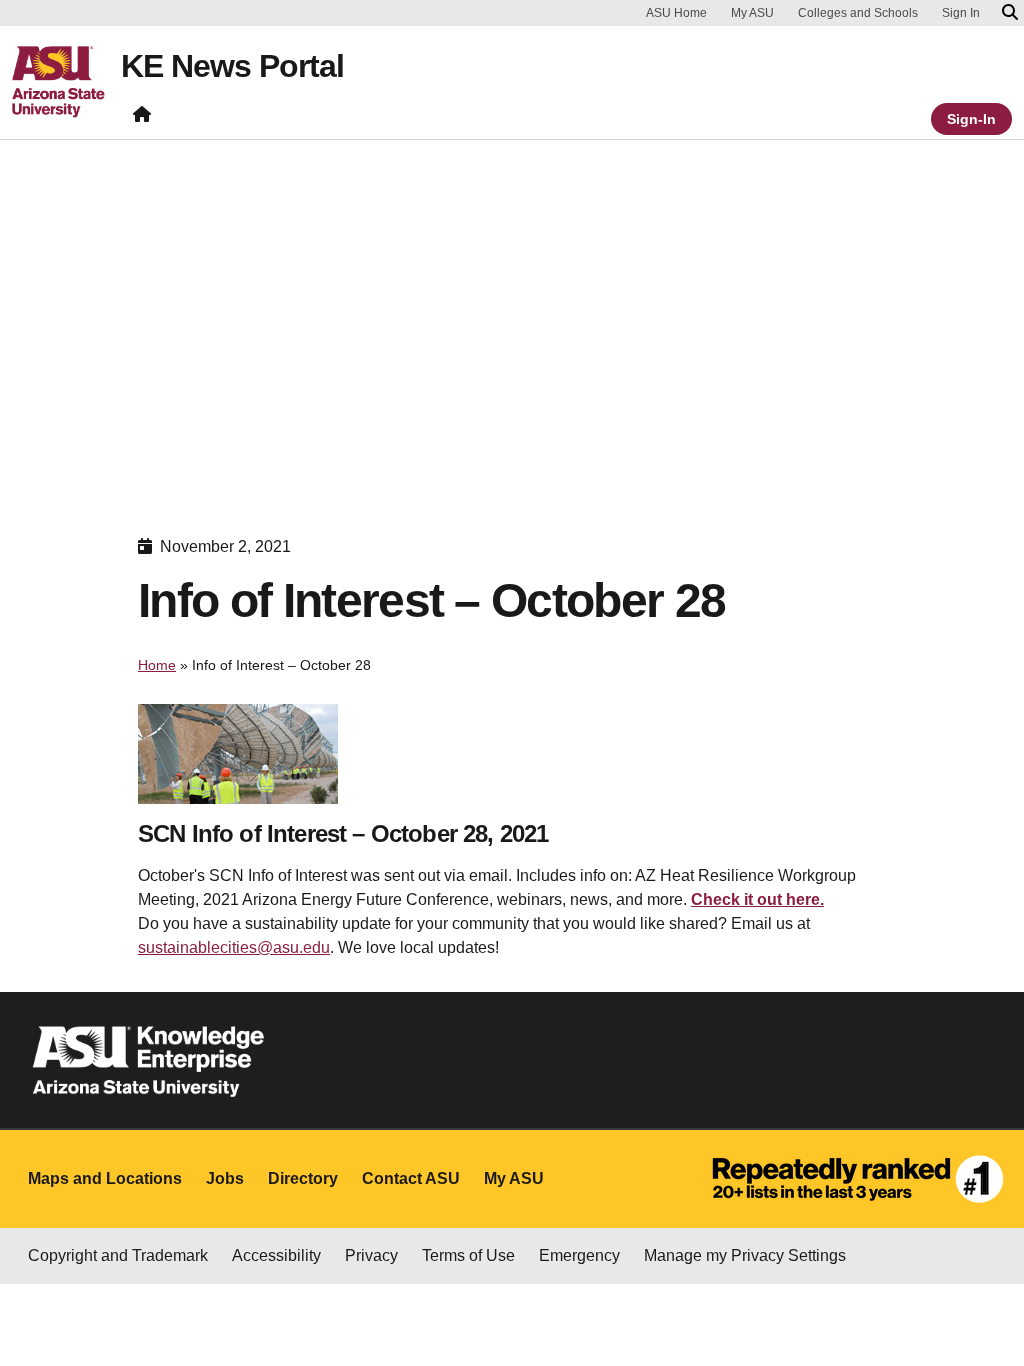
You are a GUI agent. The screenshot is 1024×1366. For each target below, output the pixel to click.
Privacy (371, 1255)
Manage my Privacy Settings (745, 1255)
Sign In (961, 13)
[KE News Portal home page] (142, 118)
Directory (303, 1178)
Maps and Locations (105, 1178)
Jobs (225, 1178)
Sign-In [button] (971, 119)
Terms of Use (468, 1255)
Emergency (579, 1255)
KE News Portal (232, 66)
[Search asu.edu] (1010, 13)
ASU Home (676, 13)
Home (157, 665)
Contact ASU (411, 1178)
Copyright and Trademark (118, 1255)
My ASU (752, 13)
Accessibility (276, 1255)
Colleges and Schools (858, 13)
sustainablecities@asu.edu (234, 947)
